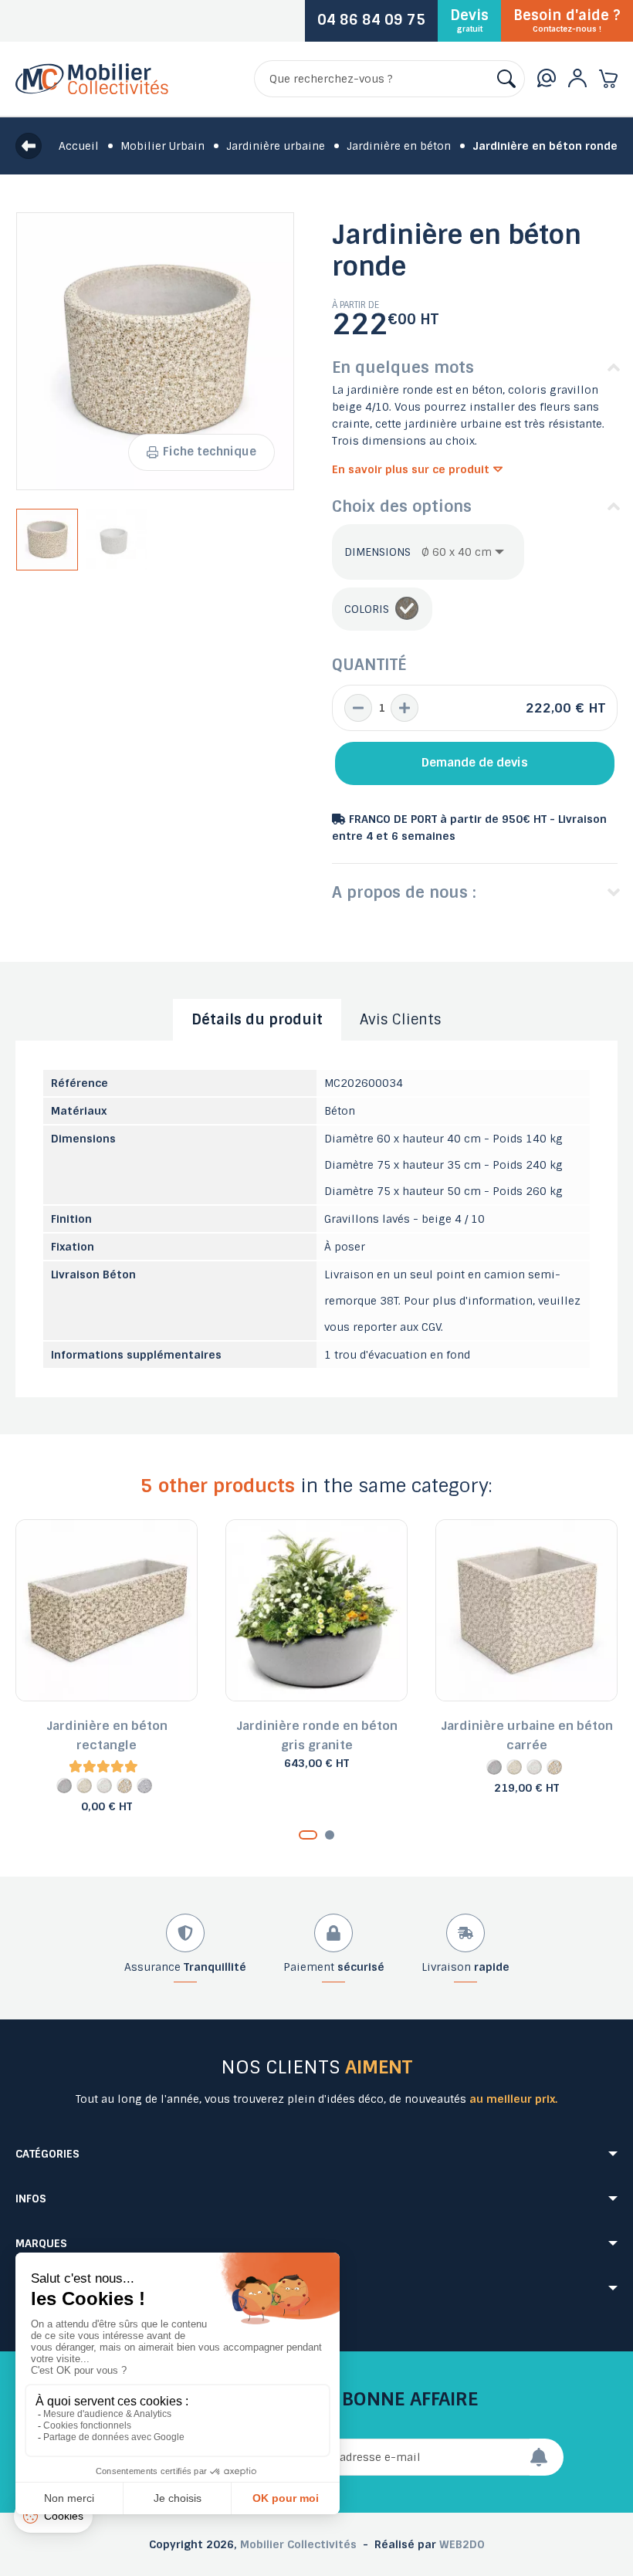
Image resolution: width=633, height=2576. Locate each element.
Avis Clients (401, 1020)
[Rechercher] (506, 79)
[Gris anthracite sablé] (144, 1786)
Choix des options (402, 506)
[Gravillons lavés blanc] (407, 609)
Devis (469, 20)
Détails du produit (257, 1020)
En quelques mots (403, 367)
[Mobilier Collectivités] (92, 90)
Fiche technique (210, 452)
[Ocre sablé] (84, 1786)
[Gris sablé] (64, 1786)
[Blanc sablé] (104, 1786)
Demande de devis (475, 763)
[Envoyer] (547, 2457)
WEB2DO (462, 2544)
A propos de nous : (404, 892)
